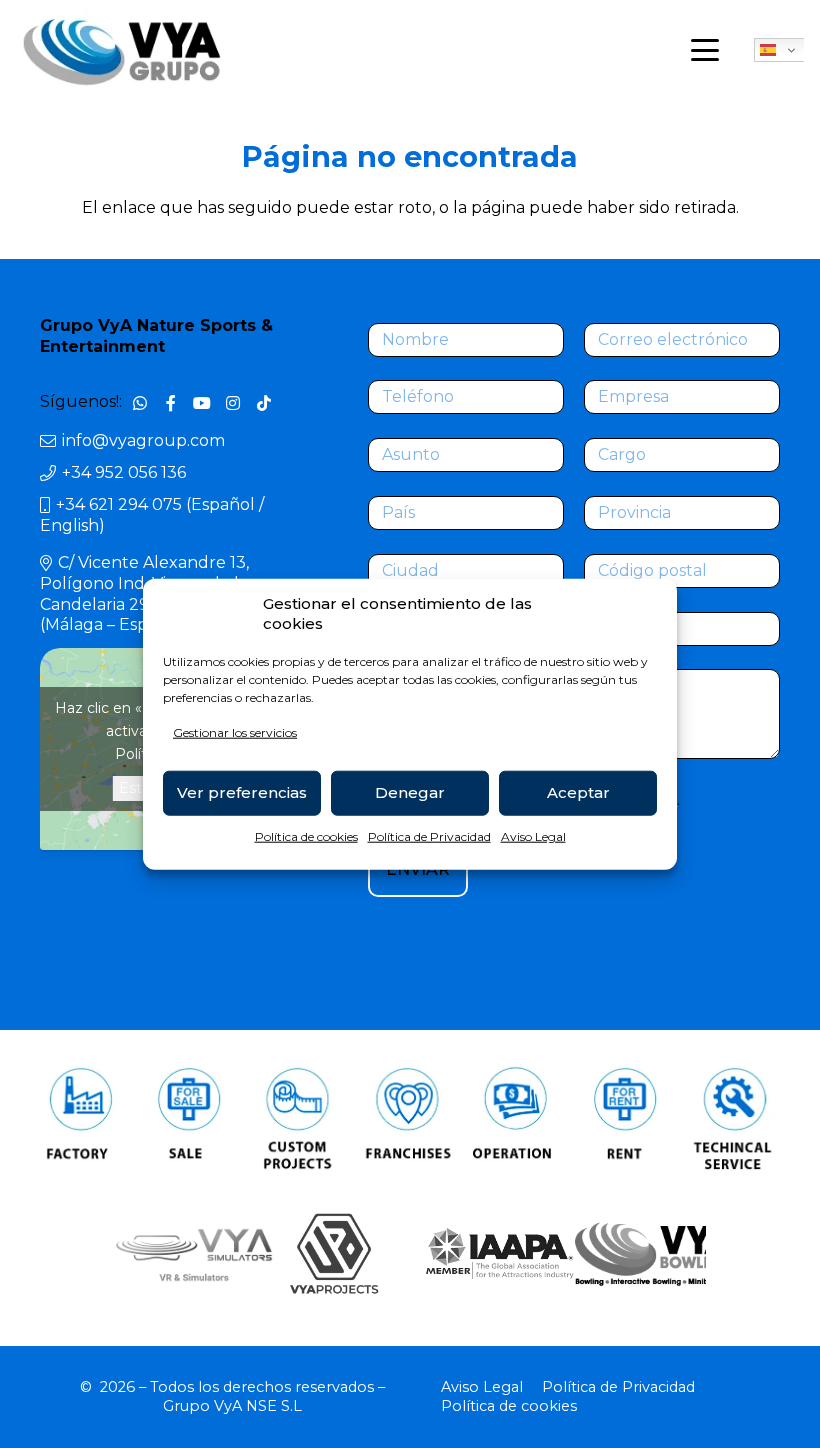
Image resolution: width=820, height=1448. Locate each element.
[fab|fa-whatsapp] (139, 403)
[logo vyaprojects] (333, 1253)
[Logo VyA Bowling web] (639, 1254)
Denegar (410, 792)
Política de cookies (306, 836)
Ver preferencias (242, 792)
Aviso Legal (533, 836)
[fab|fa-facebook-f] (170, 403)
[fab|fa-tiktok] (264, 403)
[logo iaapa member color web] (486, 1254)
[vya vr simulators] (180, 1254)
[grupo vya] (122, 50)
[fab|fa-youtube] (201, 403)
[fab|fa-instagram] (233, 403)
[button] (705, 50)
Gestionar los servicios (235, 732)
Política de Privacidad (429, 836)
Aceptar (578, 792)
